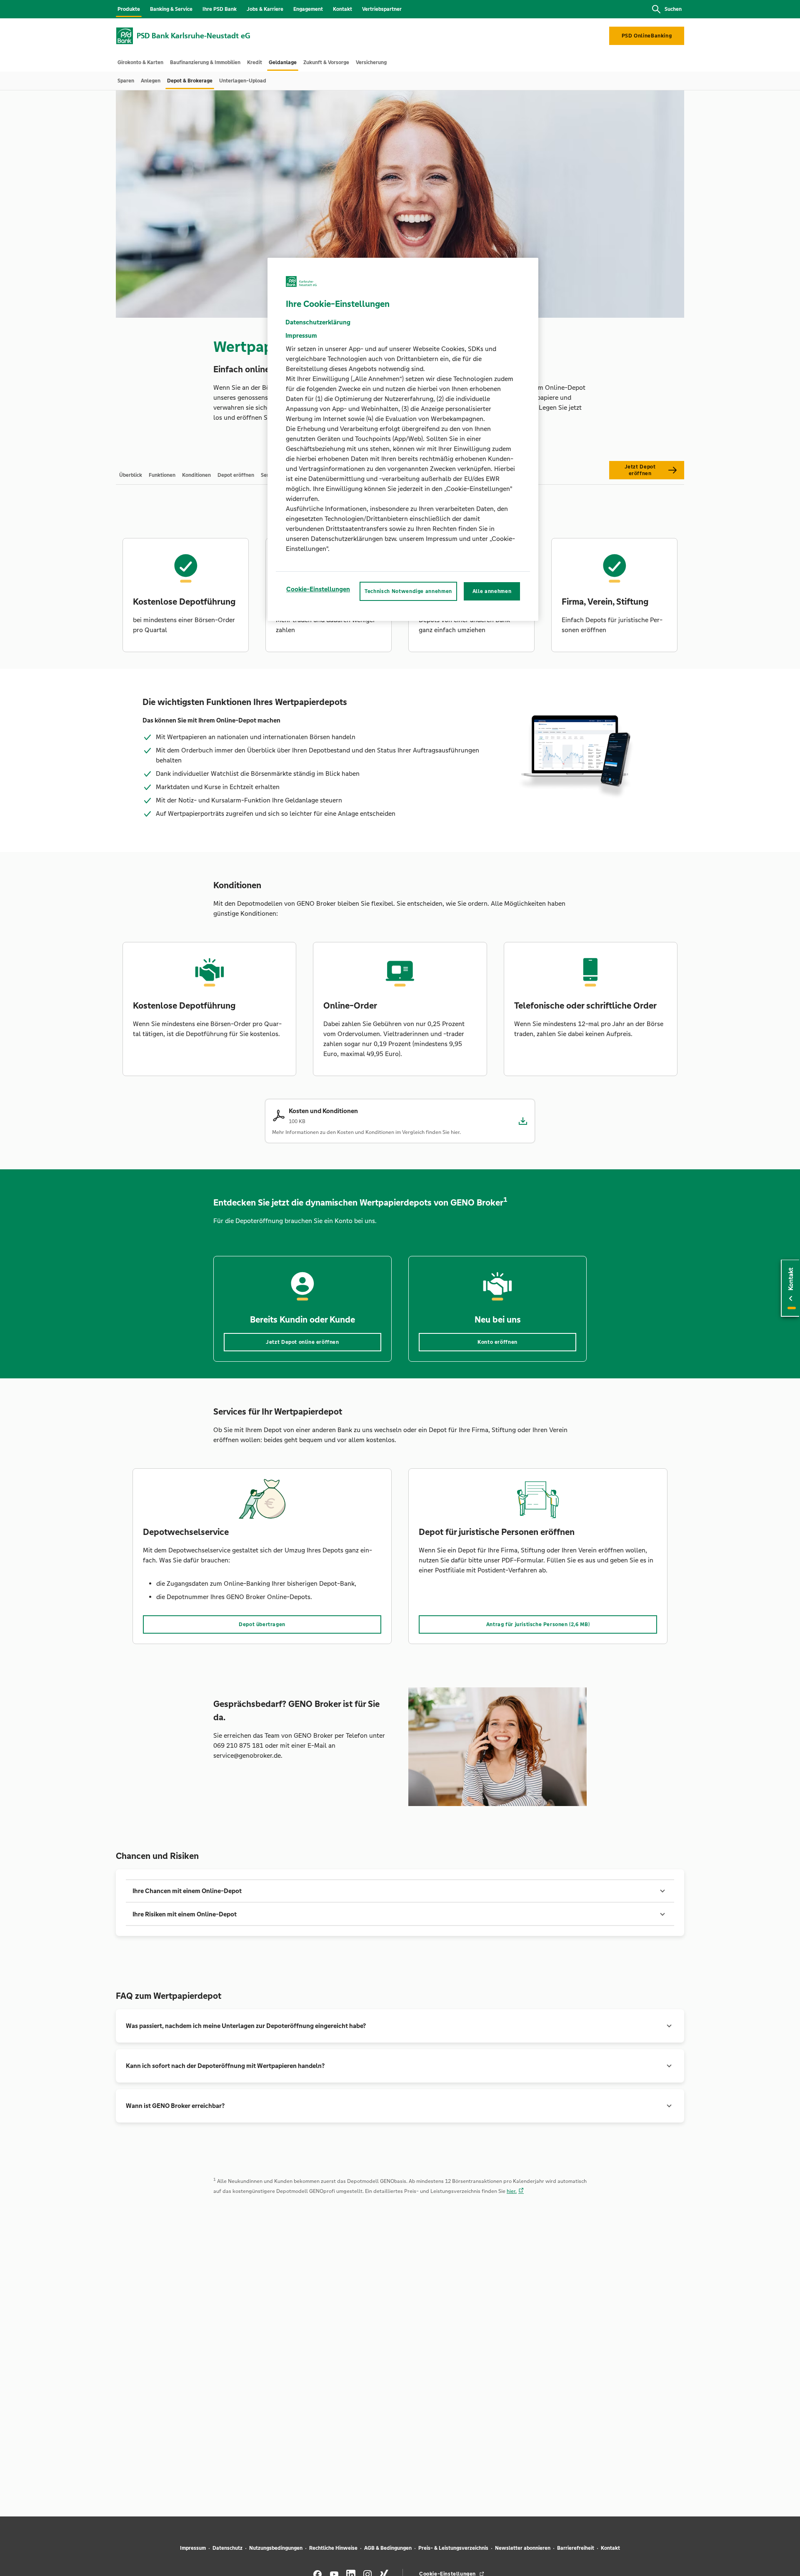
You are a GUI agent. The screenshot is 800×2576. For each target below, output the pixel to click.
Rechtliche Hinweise (333, 2548)
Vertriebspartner (382, 9)
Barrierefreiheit (576, 2548)
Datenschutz (227, 2548)
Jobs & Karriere (265, 9)
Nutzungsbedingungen (276, 2548)
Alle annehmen (492, 591)
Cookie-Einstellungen (318, 589)
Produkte (129, 9)
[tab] (140, 62)
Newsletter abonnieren (523, 2548)
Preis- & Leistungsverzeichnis (453, 2548)
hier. (512, 2191)
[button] (400, 1891)
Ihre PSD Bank (220, 9)
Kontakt (342, 9)
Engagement (308, 9)
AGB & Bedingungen (388, 2548)
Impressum (193, 2548)
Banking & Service (171, 9)
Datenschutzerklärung (318, 322)
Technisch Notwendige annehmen (408, 591)
